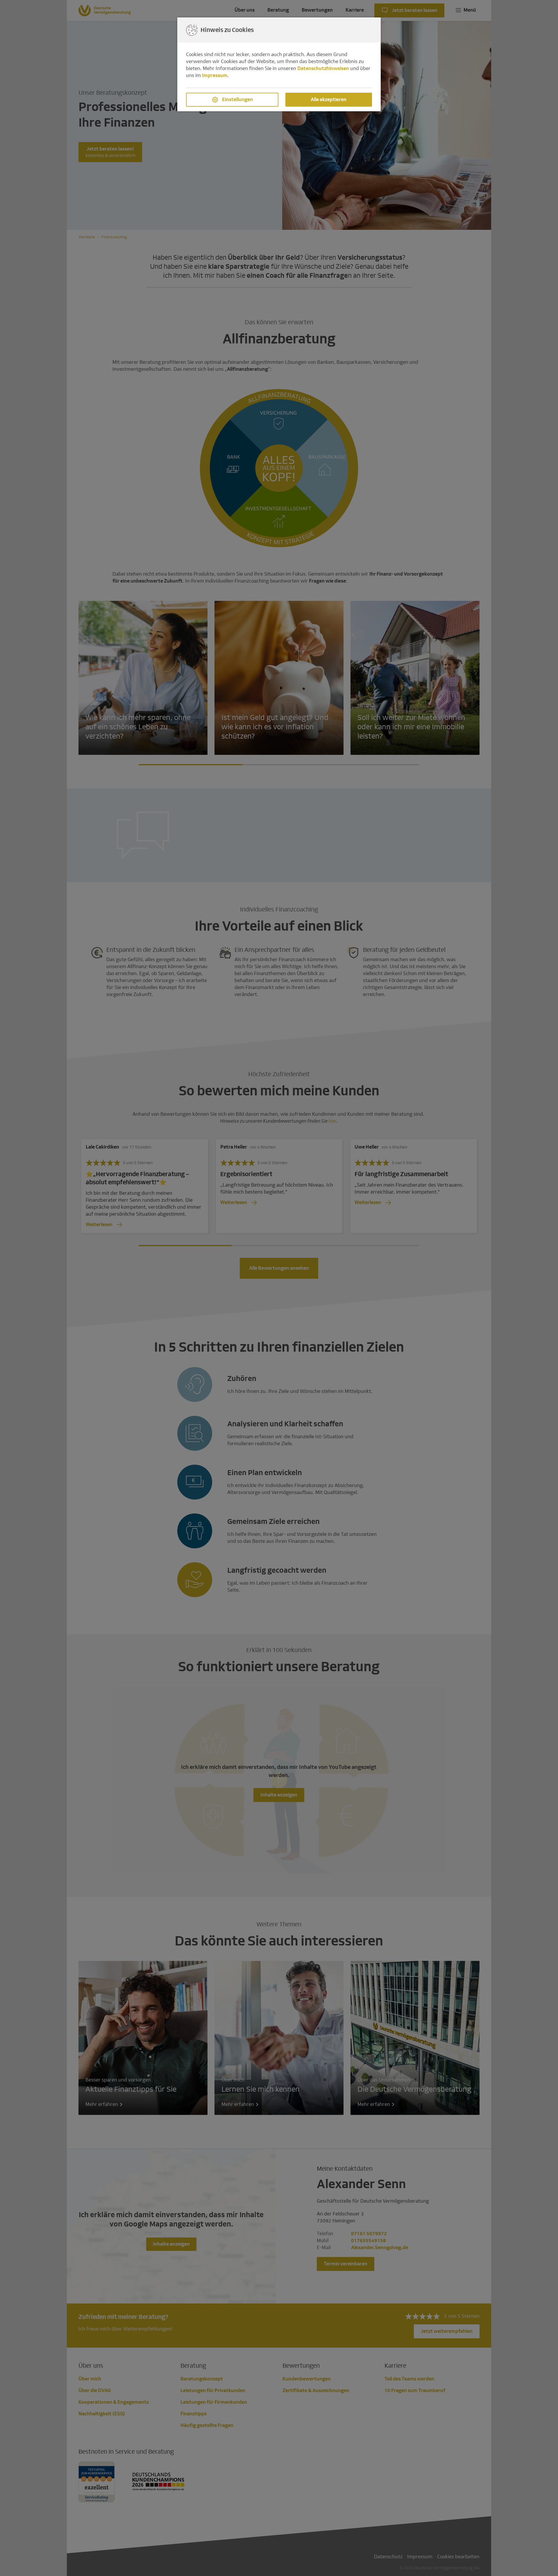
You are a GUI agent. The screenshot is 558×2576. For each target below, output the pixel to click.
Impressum (215, 75)
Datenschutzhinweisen (323, 68)
